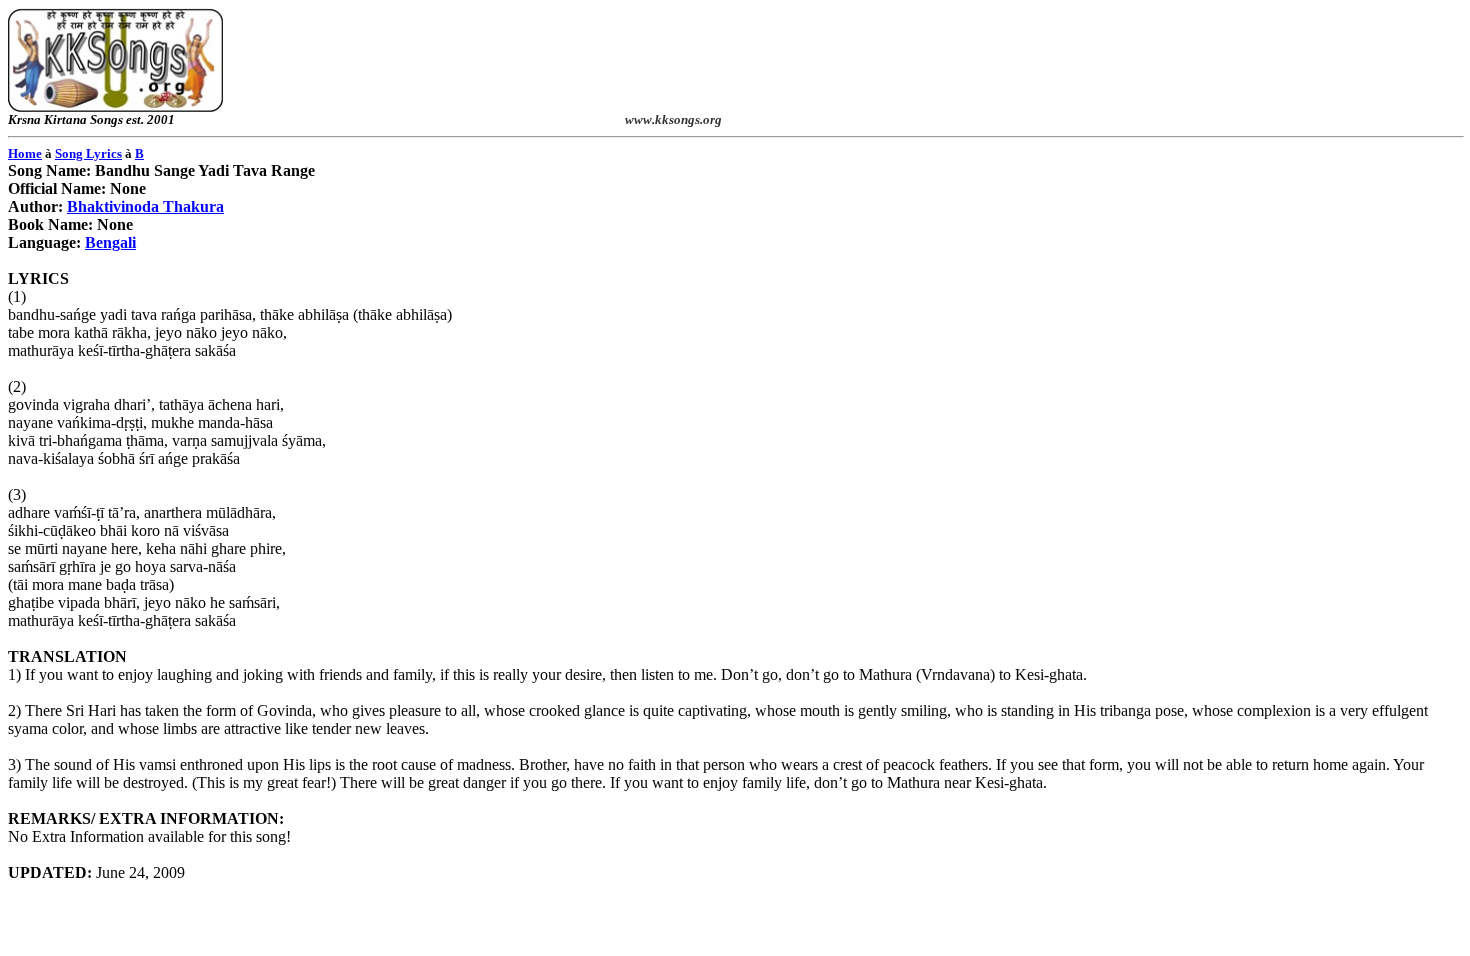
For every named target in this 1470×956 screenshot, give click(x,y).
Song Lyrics (88, 153)
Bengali (110, 242)
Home (25, 153)
